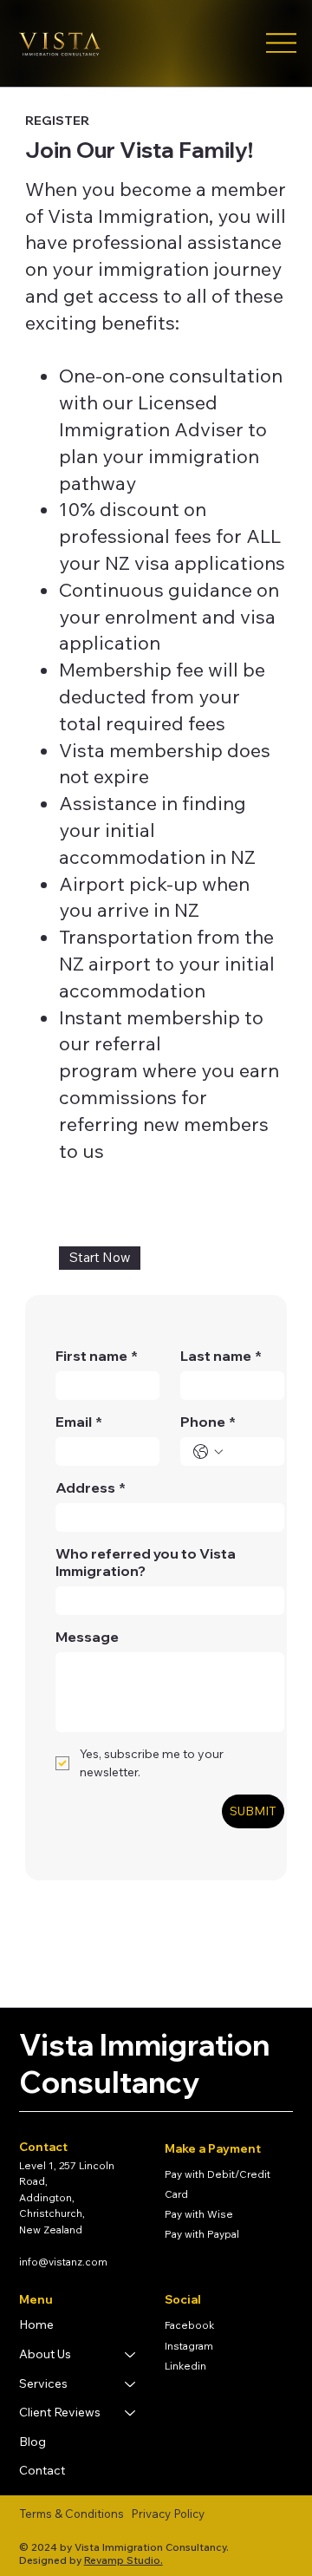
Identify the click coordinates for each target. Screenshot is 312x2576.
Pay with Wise (199, 2214)
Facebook (189, 2325)
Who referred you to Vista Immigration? (146, 1562)
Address (91, 1487)
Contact (42, 2470)
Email (79, 1422)
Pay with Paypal (202, 2234)
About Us (45, 2354)
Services (43, 2383)
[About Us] (131, 2355)
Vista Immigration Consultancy (144, 2063)
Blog (32, 2442)
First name (97, 1356)
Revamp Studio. (123, 2560)
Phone (208, 1422)
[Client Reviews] (131, 2413)
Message (87, 1637)
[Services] (131, 2384)
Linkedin (185, 2366)
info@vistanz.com (63, 2262)
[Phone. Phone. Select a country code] (208, 1452)
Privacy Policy (168, 2514)
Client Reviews (60, 2412)
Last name (221, 1356)
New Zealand (51, 2229)
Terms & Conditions (71, 2514)
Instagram (189, 2346)
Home (36, 2324)
